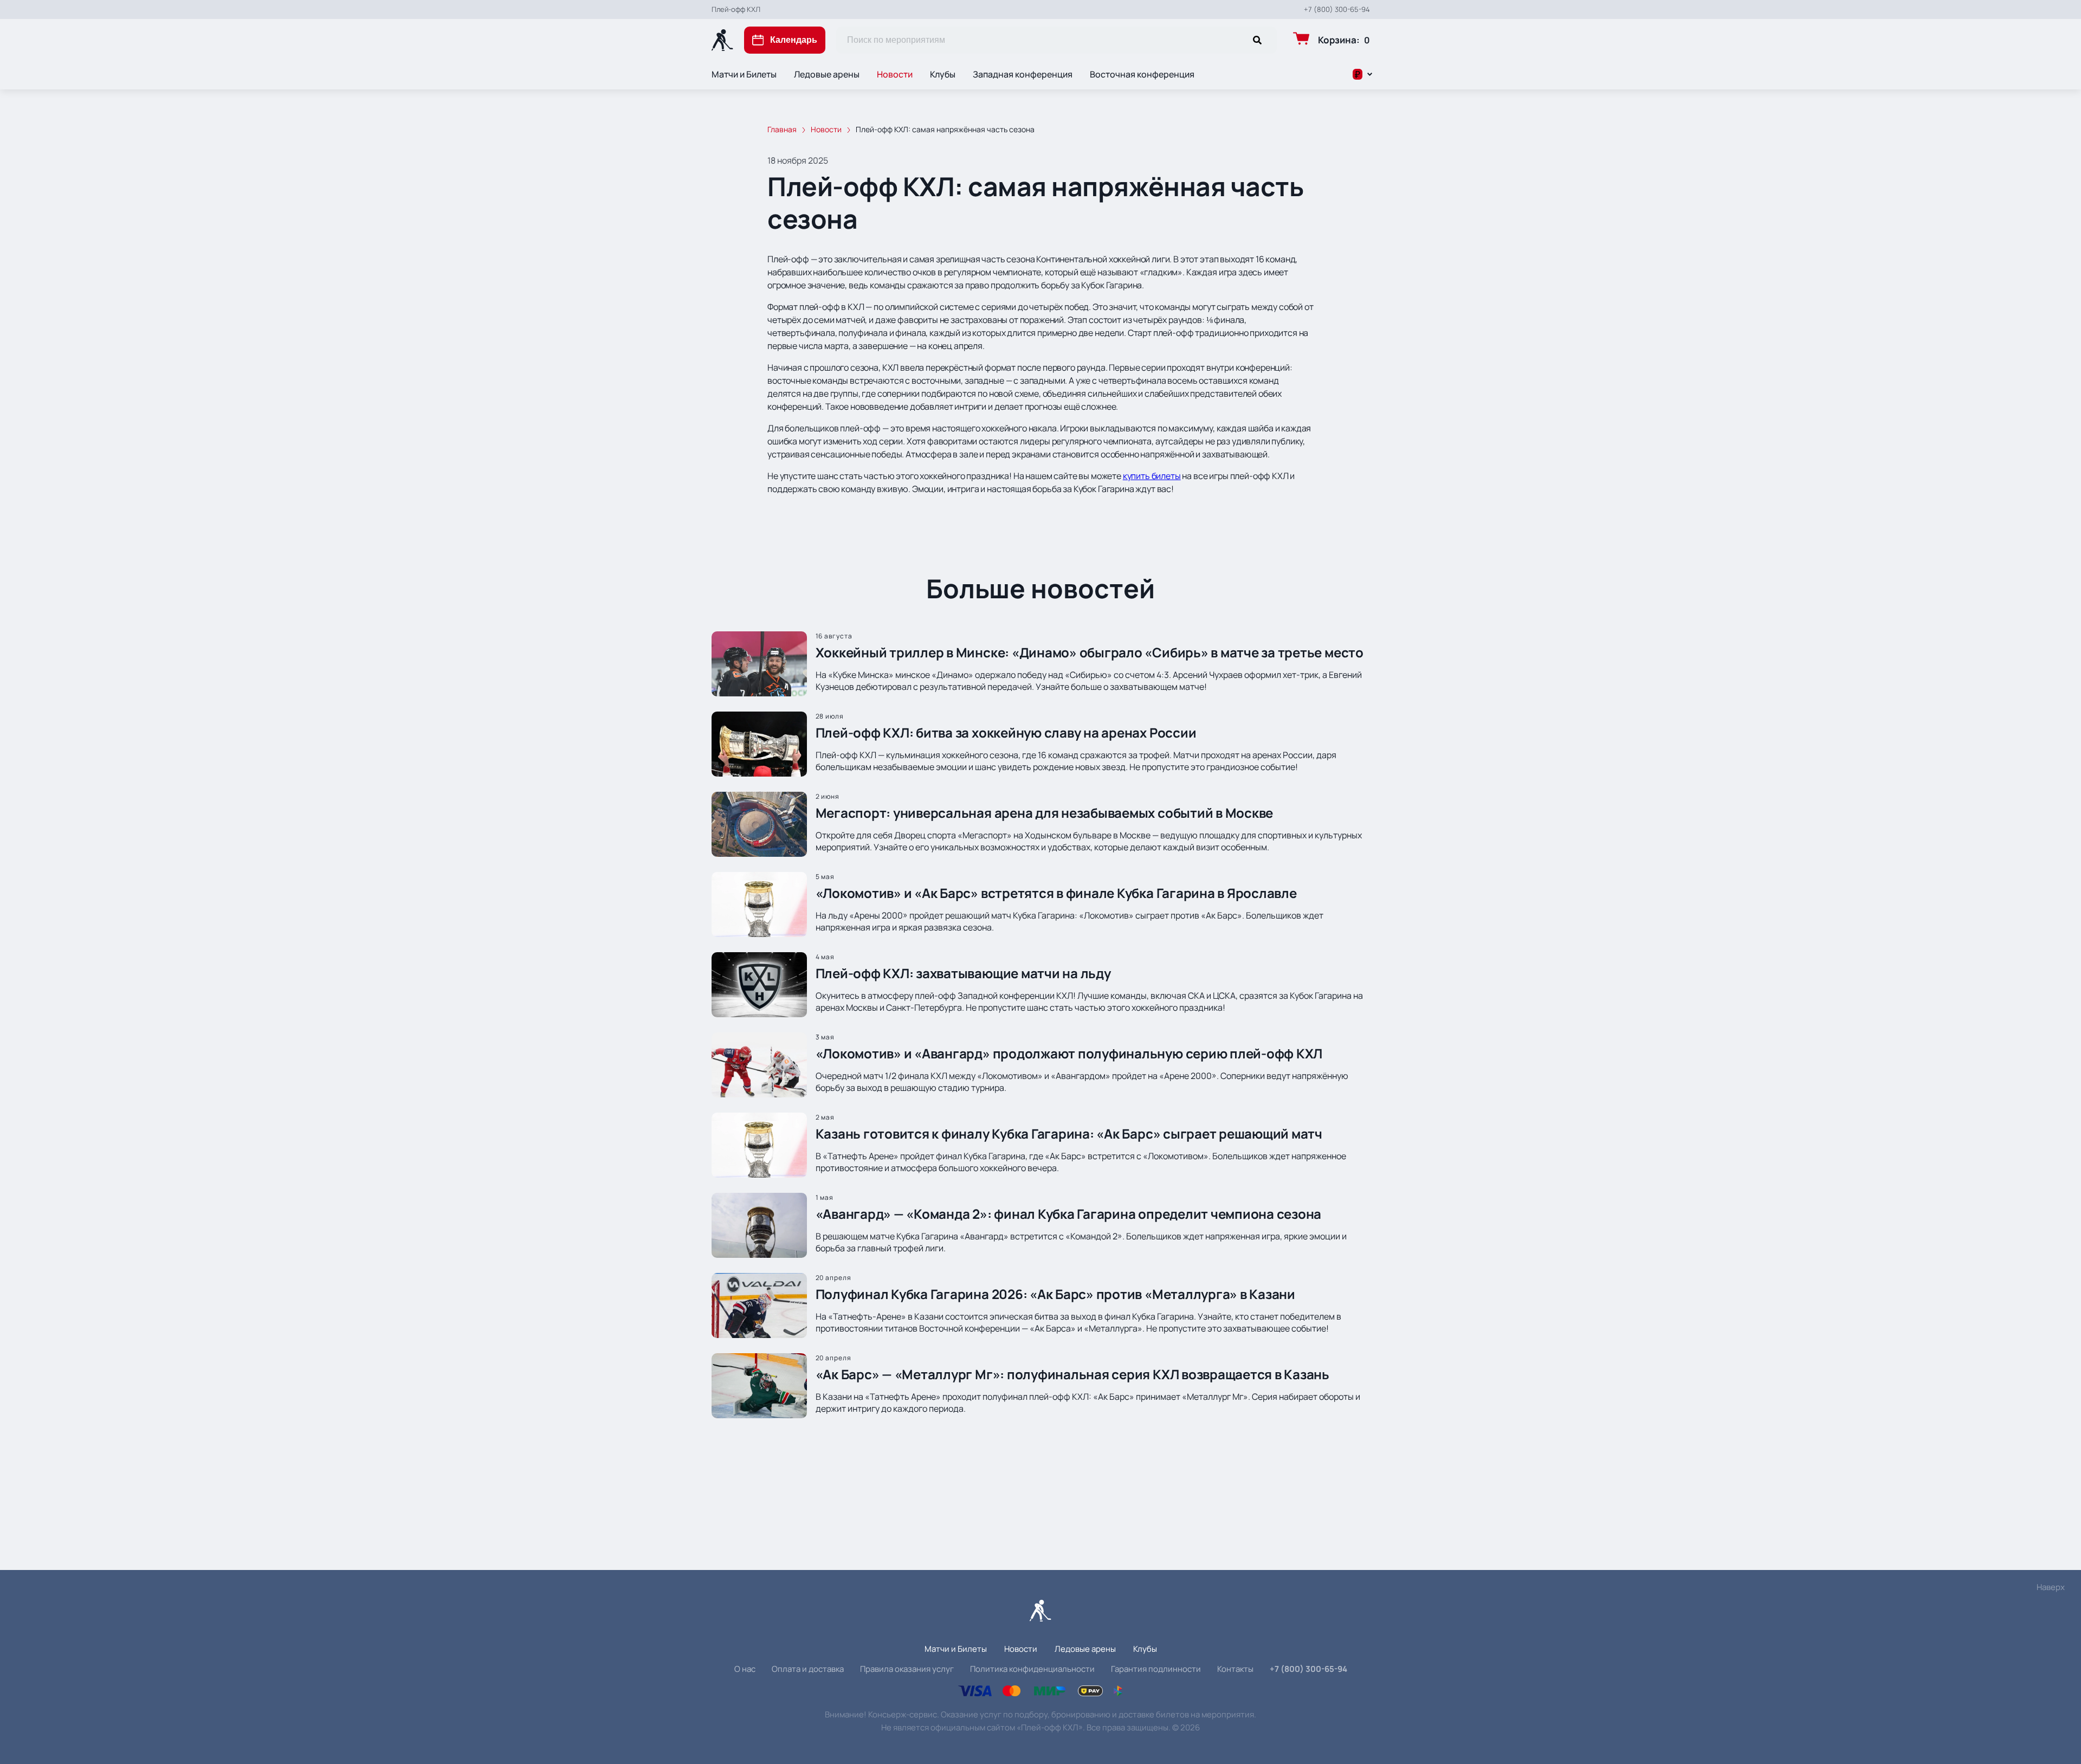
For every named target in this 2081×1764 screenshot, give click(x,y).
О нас (745, 1669)
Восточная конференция (1142, 74)
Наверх (2051, 1587)
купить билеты (1152, 476)
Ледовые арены (827, 74)
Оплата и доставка (808, 1669)
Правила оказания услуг (907, 1669)
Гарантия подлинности (1156, 1669)
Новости (895, 74)
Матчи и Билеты (744, 74)
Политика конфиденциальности (1032, 1669)
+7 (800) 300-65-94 (1337, 9)
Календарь (794, 40)
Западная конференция (1023, 74)
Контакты (1235, 1669)
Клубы (943, 74)
